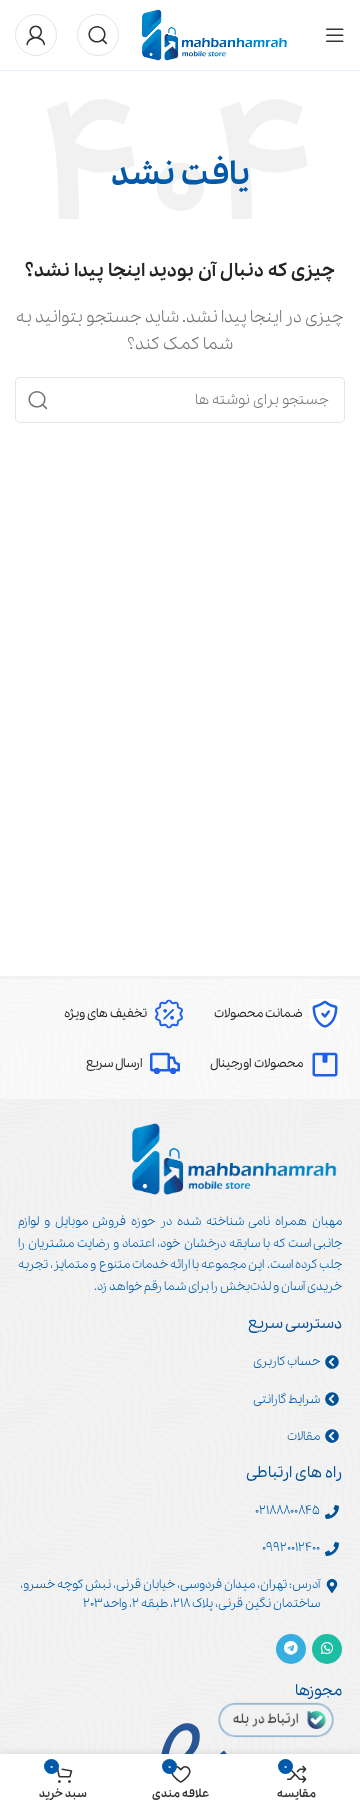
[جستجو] (98, 35)
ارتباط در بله (266, 1719)
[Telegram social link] (291, 1649)
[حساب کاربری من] (36, 35)
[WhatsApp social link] (327, 1649)
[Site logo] (215, 34)
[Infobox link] (277, 1014)
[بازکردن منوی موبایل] (335, 35)
